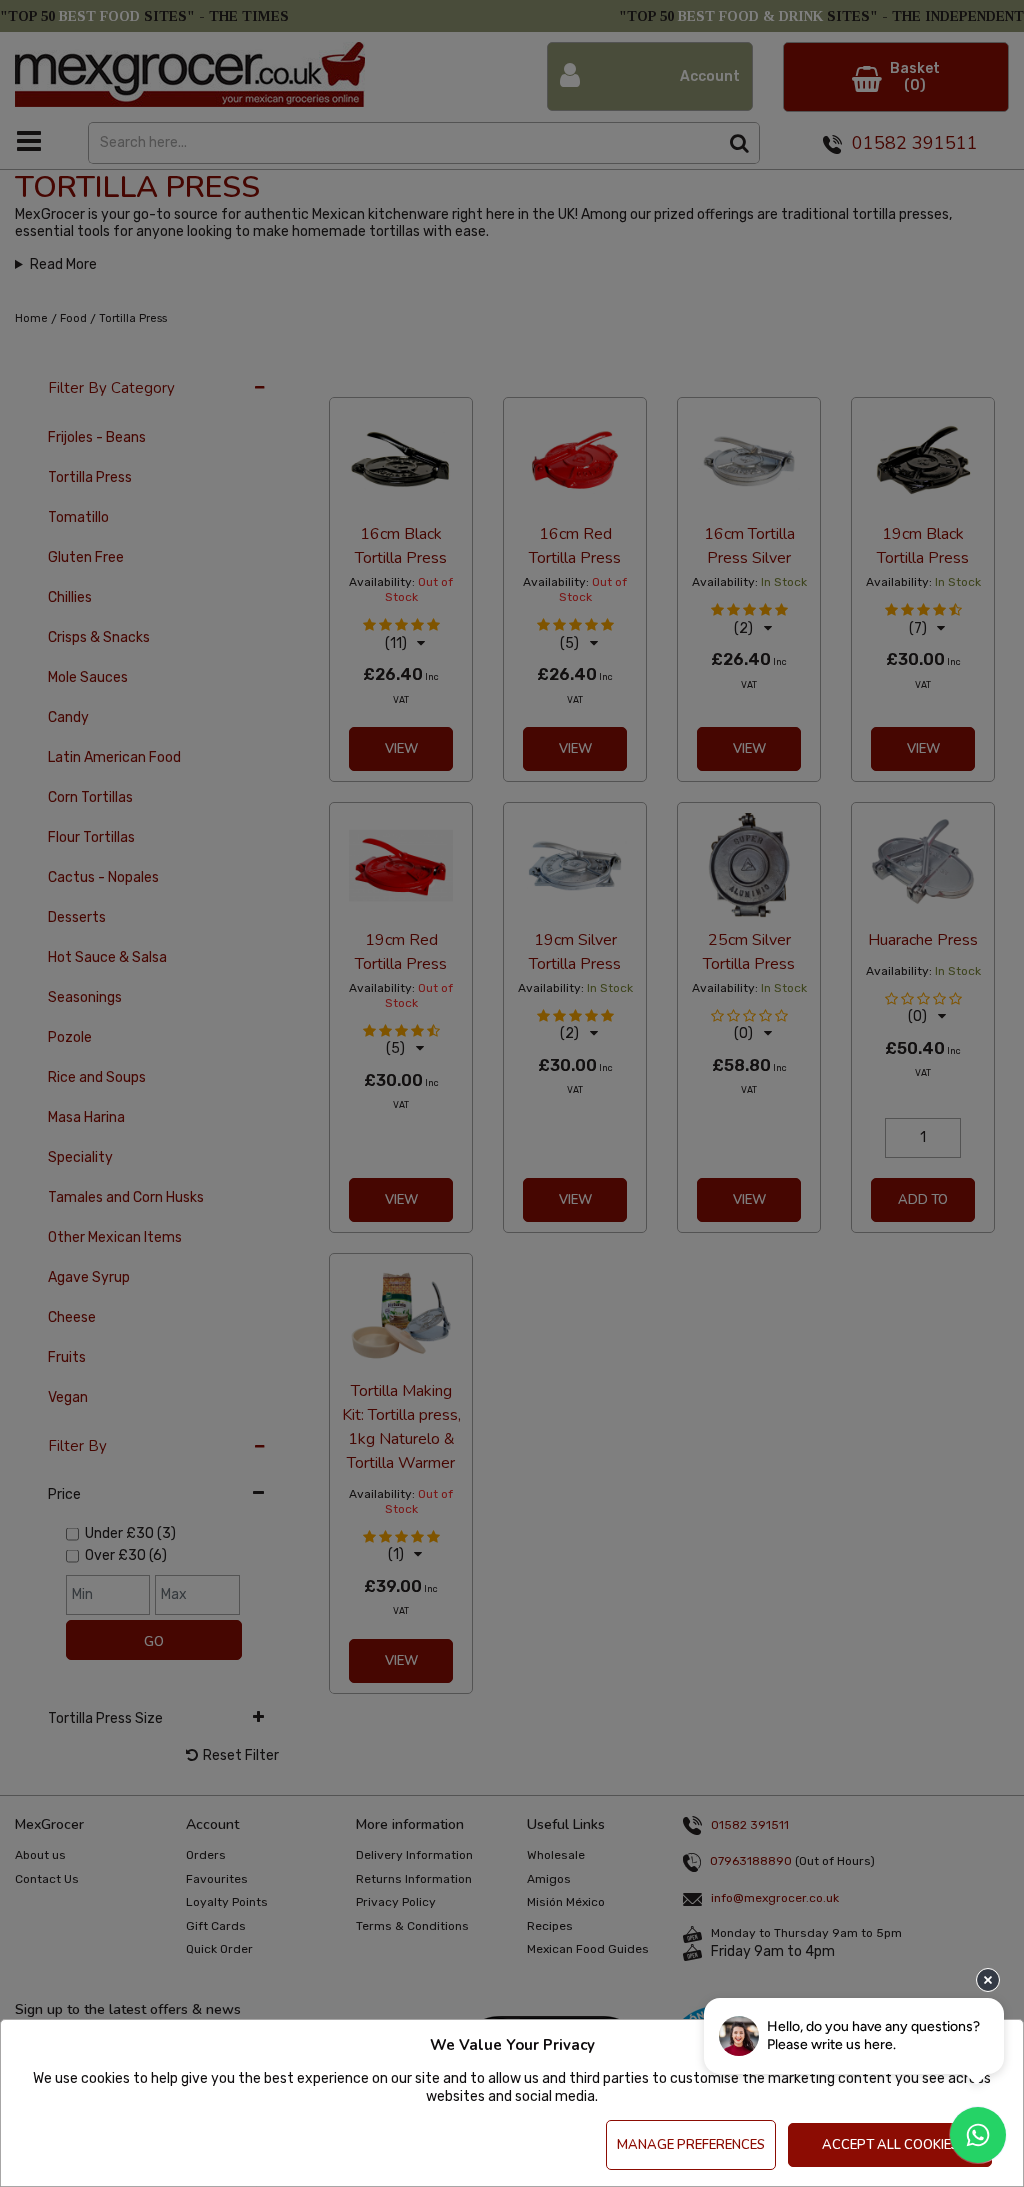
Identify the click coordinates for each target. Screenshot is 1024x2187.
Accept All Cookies (890, 2145)
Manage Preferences (691, 2145)
